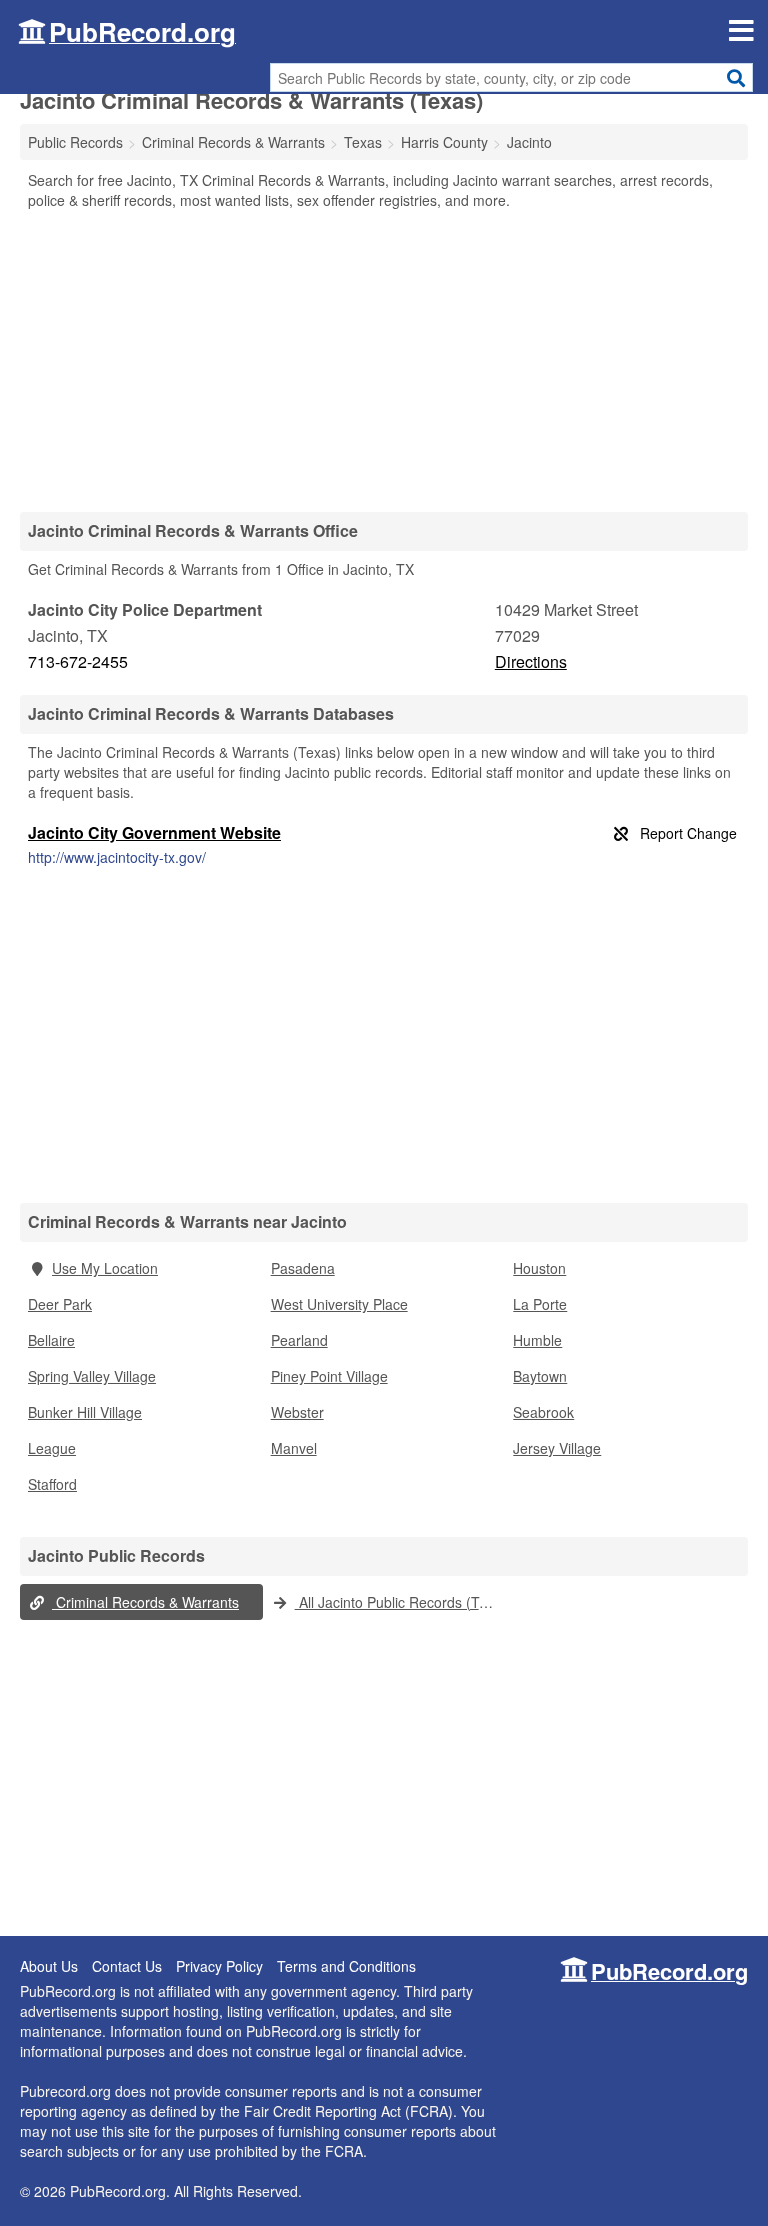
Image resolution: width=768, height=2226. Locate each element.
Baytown (540, 1376)
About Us (49, 1966)
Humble (537, 1340)
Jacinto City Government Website (154, 832)
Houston (539, 1268)
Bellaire (51, 1340)
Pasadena (303, 1268)
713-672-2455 (78, 661)
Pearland (299, 1340)
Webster (297, 1412)
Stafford (52, 1484)
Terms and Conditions (346, 1966)
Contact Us (127, 1966)
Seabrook (543, 1412)
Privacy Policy (219, 1966)
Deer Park (60, 1304)
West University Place (339, 1304)
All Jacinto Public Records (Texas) (400, 1602)
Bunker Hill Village (85, 1412)
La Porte (540, 1304)
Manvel (294, 1448)
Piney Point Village (329, 1376)
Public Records (75, 142)
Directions (531, 661)
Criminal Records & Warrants (145, 1602)
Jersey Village (557, 1448)
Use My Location (105, 1268)
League (52, 1448)
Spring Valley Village (92, 1376)
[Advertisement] (384, 360)
